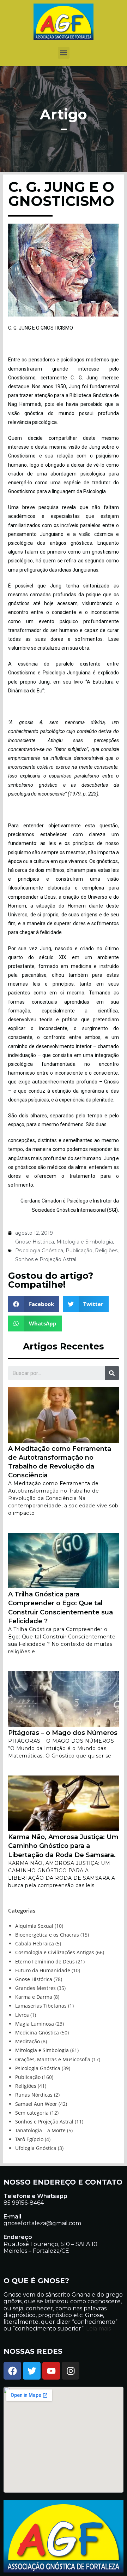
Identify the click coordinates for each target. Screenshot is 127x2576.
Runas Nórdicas (34, 2095)
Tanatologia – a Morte (40, 2130)
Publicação (79, 1251)
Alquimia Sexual (34, 1926)
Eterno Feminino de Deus (45, 1961)
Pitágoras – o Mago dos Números (63, 1733)
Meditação (28, 2041)
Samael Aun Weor (36, 2104)
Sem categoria (32, 2113)
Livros (22, 2015)
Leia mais (98, 2329)
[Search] (112, 1373)
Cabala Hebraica (35, 1943)
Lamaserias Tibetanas (41, 2006)
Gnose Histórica (35, 1242)
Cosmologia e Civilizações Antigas (55, 1952)
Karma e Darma (34, 1997)
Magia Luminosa (35, 2024)
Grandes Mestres (35, 1988)
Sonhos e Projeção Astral (46, 1259)
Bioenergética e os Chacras (47, 1935)
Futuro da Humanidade (43, 1970)
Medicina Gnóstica (37, 2033)
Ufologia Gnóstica (36, 2148)
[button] (64, 53)
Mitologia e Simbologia (85, 1242)
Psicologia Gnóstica (39, 1251)
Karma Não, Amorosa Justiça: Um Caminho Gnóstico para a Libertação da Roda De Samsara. (63, 1846)
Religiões (106, 1251)
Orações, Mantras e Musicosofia (53, 2059)
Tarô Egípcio (29, 2139)
